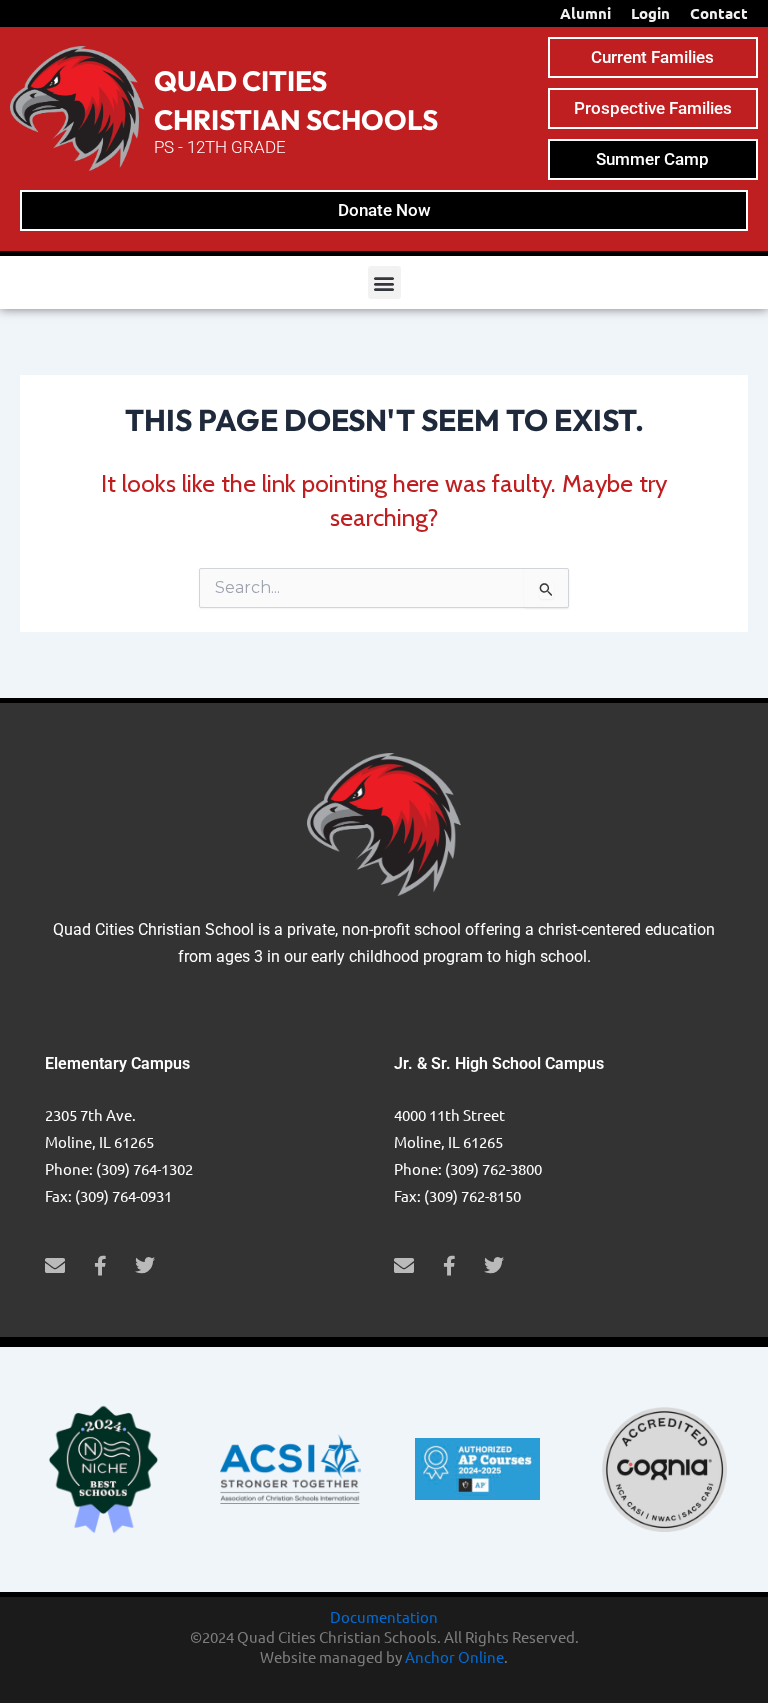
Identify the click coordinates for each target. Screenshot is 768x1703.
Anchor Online (454, 1656)
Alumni (585, 13)
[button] (384, 282)
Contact (719, 13)
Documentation (384, 1616)
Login (650, 13)
